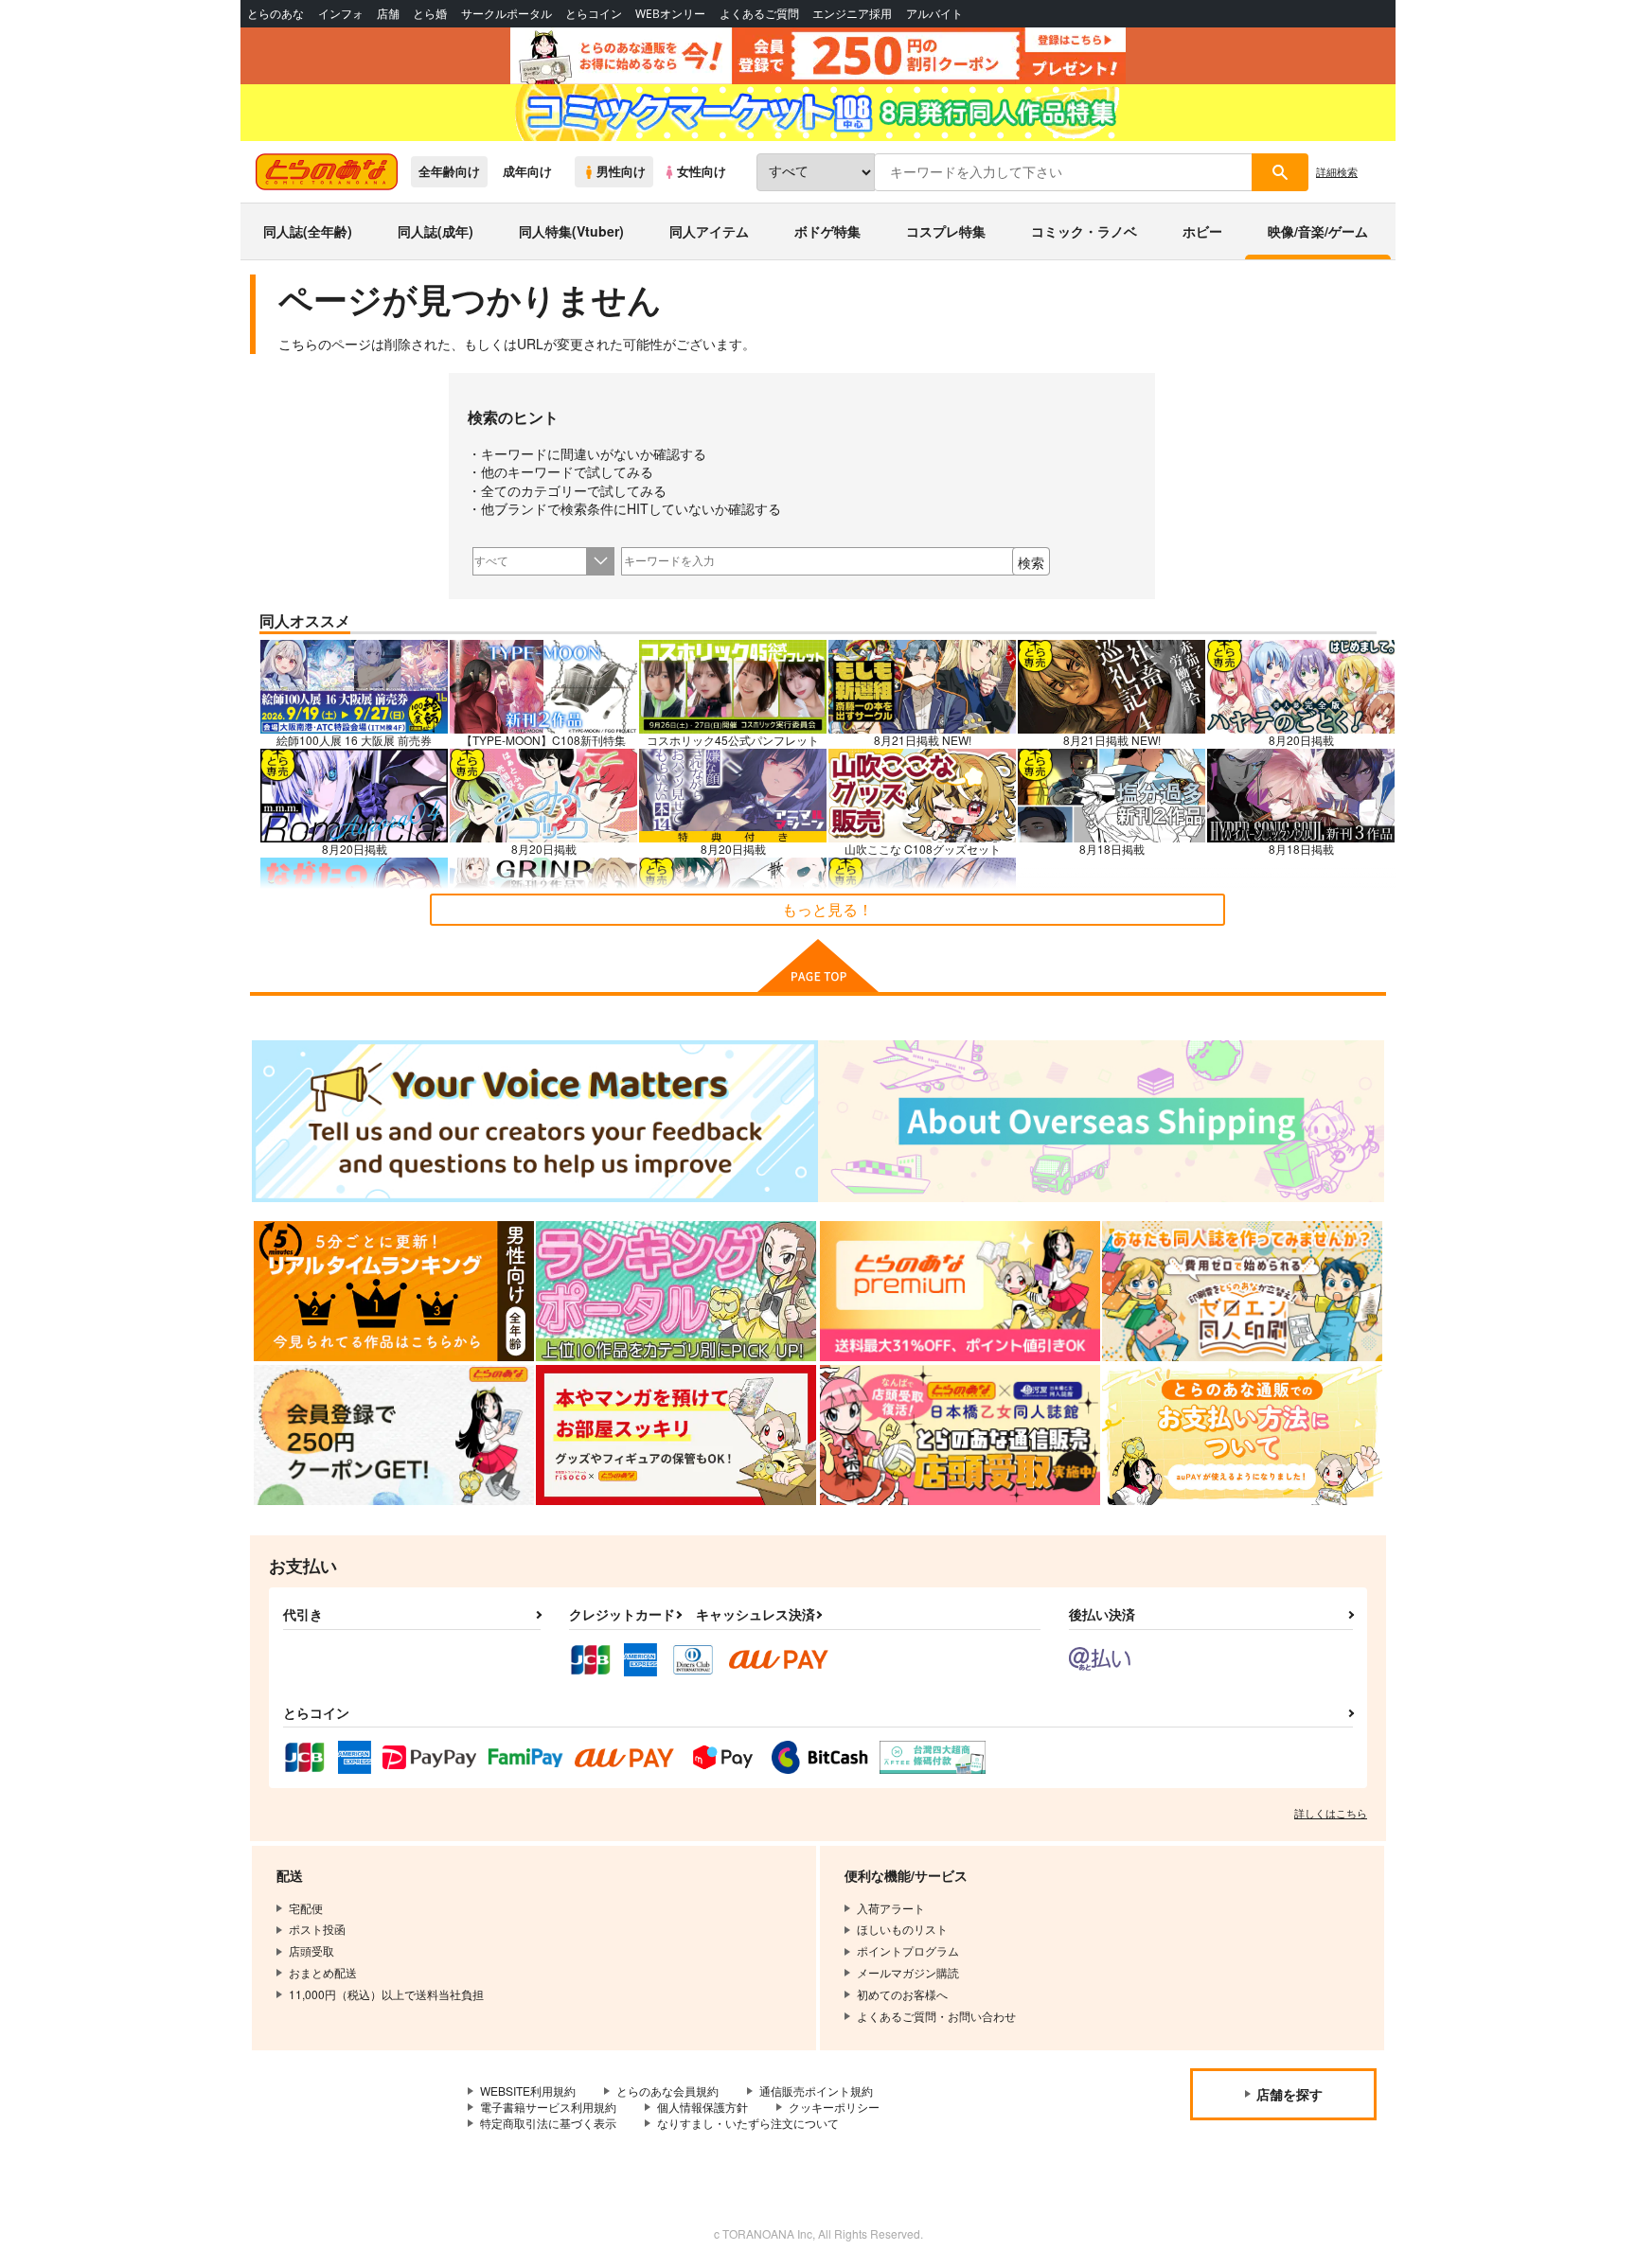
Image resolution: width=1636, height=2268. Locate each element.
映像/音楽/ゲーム (1318, 231)
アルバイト (934, 14)
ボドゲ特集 (827, 231)
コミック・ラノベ (1084, 231)
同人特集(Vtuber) (571, 231)
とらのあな (276, 14)
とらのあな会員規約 (667, 2091)
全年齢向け (449, 171)
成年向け (527, 171)
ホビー (1202, 231)
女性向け (702, 171)
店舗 (388, 14)
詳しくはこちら (1331, 1813)
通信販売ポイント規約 (816, 2091)
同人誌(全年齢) (308, 231)
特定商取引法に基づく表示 (548, 2123)
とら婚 (430, 14)
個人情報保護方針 (702, 2107)
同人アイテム (709, 231)
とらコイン (594, 14)
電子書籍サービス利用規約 (548, 2107)
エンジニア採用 (852, 14)
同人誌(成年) (436, 231)
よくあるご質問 (759, 14)
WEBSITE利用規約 (528, 2091)
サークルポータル (507, 14)
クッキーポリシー (834, 2107)
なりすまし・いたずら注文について (748, 2123)
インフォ (341, 14)
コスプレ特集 (946, 231)
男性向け (621, 171)
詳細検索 (1337, 171)
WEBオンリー (670, 14)
